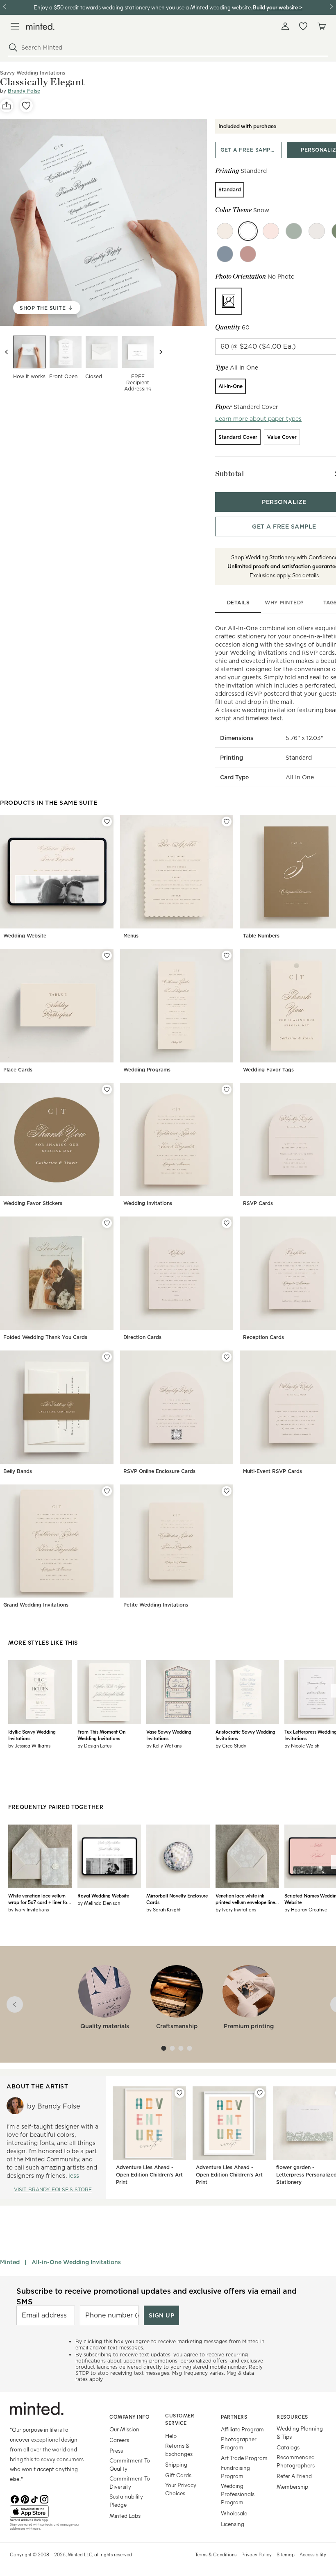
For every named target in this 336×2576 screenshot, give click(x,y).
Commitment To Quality (130, 2464)
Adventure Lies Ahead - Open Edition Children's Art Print (149, 2175)
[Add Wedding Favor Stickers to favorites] (107, 1089)
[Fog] (317, 231)
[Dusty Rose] (248, 254)
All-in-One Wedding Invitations (76, 2262)
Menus (131, 936)
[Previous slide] (7, 352)
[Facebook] (15, 2499)
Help (171, 2436)
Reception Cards (263, 1337)
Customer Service (180, 2419)
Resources (292, 2417)
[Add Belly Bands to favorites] (107, 1357)
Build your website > (278, 7)
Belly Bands (18, 1471)
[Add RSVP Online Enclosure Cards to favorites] (227, 1357)
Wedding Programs (147, 1070)
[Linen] (225, 231)
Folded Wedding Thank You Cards (45, 1337)
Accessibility (313, 2554)
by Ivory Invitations (28, 1909)
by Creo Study (231, 1745)
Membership (292, 2486)
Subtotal (229, 473)
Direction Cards (142, 1337)
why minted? (284, 603)
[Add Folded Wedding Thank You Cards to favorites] (107, 1223)
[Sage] (294, 231)
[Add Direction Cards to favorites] (227, 1223)
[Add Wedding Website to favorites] (107, 822)
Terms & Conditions (216, 2554)
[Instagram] (44, 2499)
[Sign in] (285, 26)
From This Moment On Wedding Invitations (101, 1735)
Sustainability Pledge (126, 2500)
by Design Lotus (94, 1745)
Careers (119, 2440)
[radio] (230, 190)
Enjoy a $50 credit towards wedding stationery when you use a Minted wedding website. (143, 7)
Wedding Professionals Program (238, 2494)
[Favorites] (303, 26)
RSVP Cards (258, 1203)
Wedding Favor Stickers (33, 1203)
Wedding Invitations (148, 1203)
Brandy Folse (24, 91)
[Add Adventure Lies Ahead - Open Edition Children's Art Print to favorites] (179, 2093)
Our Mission (124, 2429)
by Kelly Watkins (164, 1745)
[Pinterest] (25, 2499)
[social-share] (7, 106)
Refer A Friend (294, 2476)
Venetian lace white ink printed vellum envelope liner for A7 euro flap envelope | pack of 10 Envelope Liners (246, 1899)
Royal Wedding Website (103, 1895)
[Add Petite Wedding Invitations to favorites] (227, 1491)
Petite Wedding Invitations (156, 1605)
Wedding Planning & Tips (300, 2432)
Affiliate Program (242, 2429)
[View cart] (321, 26)
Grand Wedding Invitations (36, 1605)
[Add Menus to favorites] (227, 822)
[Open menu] (15, 26)
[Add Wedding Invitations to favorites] (227, 1089)
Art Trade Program (244, 2458)
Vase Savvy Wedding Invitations (169, 1735)
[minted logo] (40, 26)
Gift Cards (178, 2475)
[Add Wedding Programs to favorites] (227, 956)
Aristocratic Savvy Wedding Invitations (245, 1735)
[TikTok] (34, 2499)
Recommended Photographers (296, 2461)
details (238, 603)
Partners (234, 2417)
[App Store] (49, 2512)
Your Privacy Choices (181, 2489)
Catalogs (288, 2447)
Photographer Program (239, 2443)
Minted (10, 2262)
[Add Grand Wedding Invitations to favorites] (107, 1491)
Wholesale (234, 2513)
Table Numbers (261, 936)
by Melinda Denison (99, 1903)
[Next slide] (161, 352)
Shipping (176, 2464)
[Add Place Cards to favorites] (107, 956)
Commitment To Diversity (130, 2482)
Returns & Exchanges (179, 2450)
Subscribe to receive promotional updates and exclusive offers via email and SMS (157, 2296)
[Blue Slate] (225, 254)
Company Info (129, 2417)
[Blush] (271, 231)
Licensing (233, 2524)
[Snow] (248, 231)
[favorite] (26, 106)
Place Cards (18, 1070)
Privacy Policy (257, 2554)
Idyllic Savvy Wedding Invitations (32, 1735)
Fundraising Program (235, 2472)
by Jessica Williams (29, 1745)
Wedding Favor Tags (268, 1070)
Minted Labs (125, 2516)
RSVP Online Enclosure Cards (159, 1471)
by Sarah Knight (163, 1909)
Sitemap (286, 2554)
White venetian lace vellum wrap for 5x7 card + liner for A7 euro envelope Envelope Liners (39, 1899)
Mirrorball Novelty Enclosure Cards (177, 1899)
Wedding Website (25, 936)
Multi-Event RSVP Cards (272, 1471)
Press (116, 2450)
